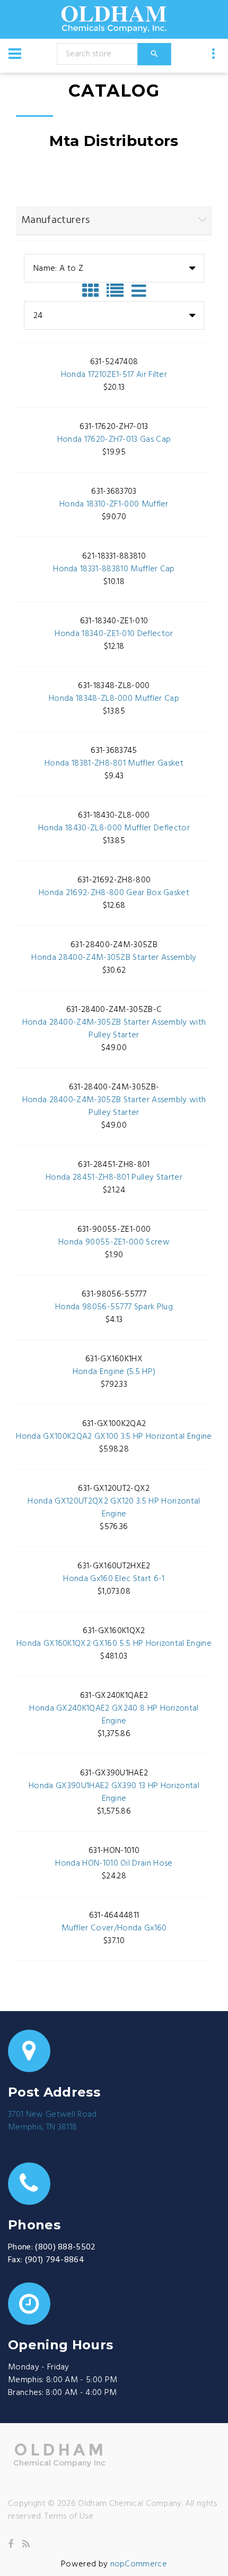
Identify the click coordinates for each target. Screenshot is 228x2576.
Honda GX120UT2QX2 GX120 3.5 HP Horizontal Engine (114, 1508)
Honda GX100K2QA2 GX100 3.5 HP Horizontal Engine (114, 1437)
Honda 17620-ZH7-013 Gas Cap (114, 440)
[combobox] (114, 268)
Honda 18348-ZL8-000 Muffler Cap (114, 699)
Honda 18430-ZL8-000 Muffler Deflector (114, 828)
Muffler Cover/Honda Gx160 (114, 1928)
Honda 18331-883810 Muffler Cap (114, 569)
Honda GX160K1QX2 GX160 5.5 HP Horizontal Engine (114, 1644)
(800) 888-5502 (65, 2247)
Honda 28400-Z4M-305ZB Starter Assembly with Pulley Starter (114, 1029)
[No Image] (139, 291)
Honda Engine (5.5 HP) (114, 1372)
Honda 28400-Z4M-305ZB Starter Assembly (114, 958)
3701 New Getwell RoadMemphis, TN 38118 (52, 2121)
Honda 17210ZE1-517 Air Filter (114, 375)
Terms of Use (69, 2517)
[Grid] (93, 291)
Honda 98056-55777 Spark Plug (114, 1307)
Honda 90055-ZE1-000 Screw (114, 1242)
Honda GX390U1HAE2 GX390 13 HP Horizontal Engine (114, 1792)
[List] (118, 291)
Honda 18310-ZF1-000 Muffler (114, 504)
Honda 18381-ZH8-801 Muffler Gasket (114, 763)
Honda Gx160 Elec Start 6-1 (114, 1579)
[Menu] (15, 54)
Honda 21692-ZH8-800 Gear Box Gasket (114, 893)
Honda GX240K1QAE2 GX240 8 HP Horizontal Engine (114, 1715)
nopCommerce (139, 2564)
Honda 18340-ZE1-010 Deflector (114, 634)
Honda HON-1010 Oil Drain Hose (114, 1864)
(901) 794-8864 (55, 2260)
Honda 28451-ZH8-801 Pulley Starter (114, 1178)
